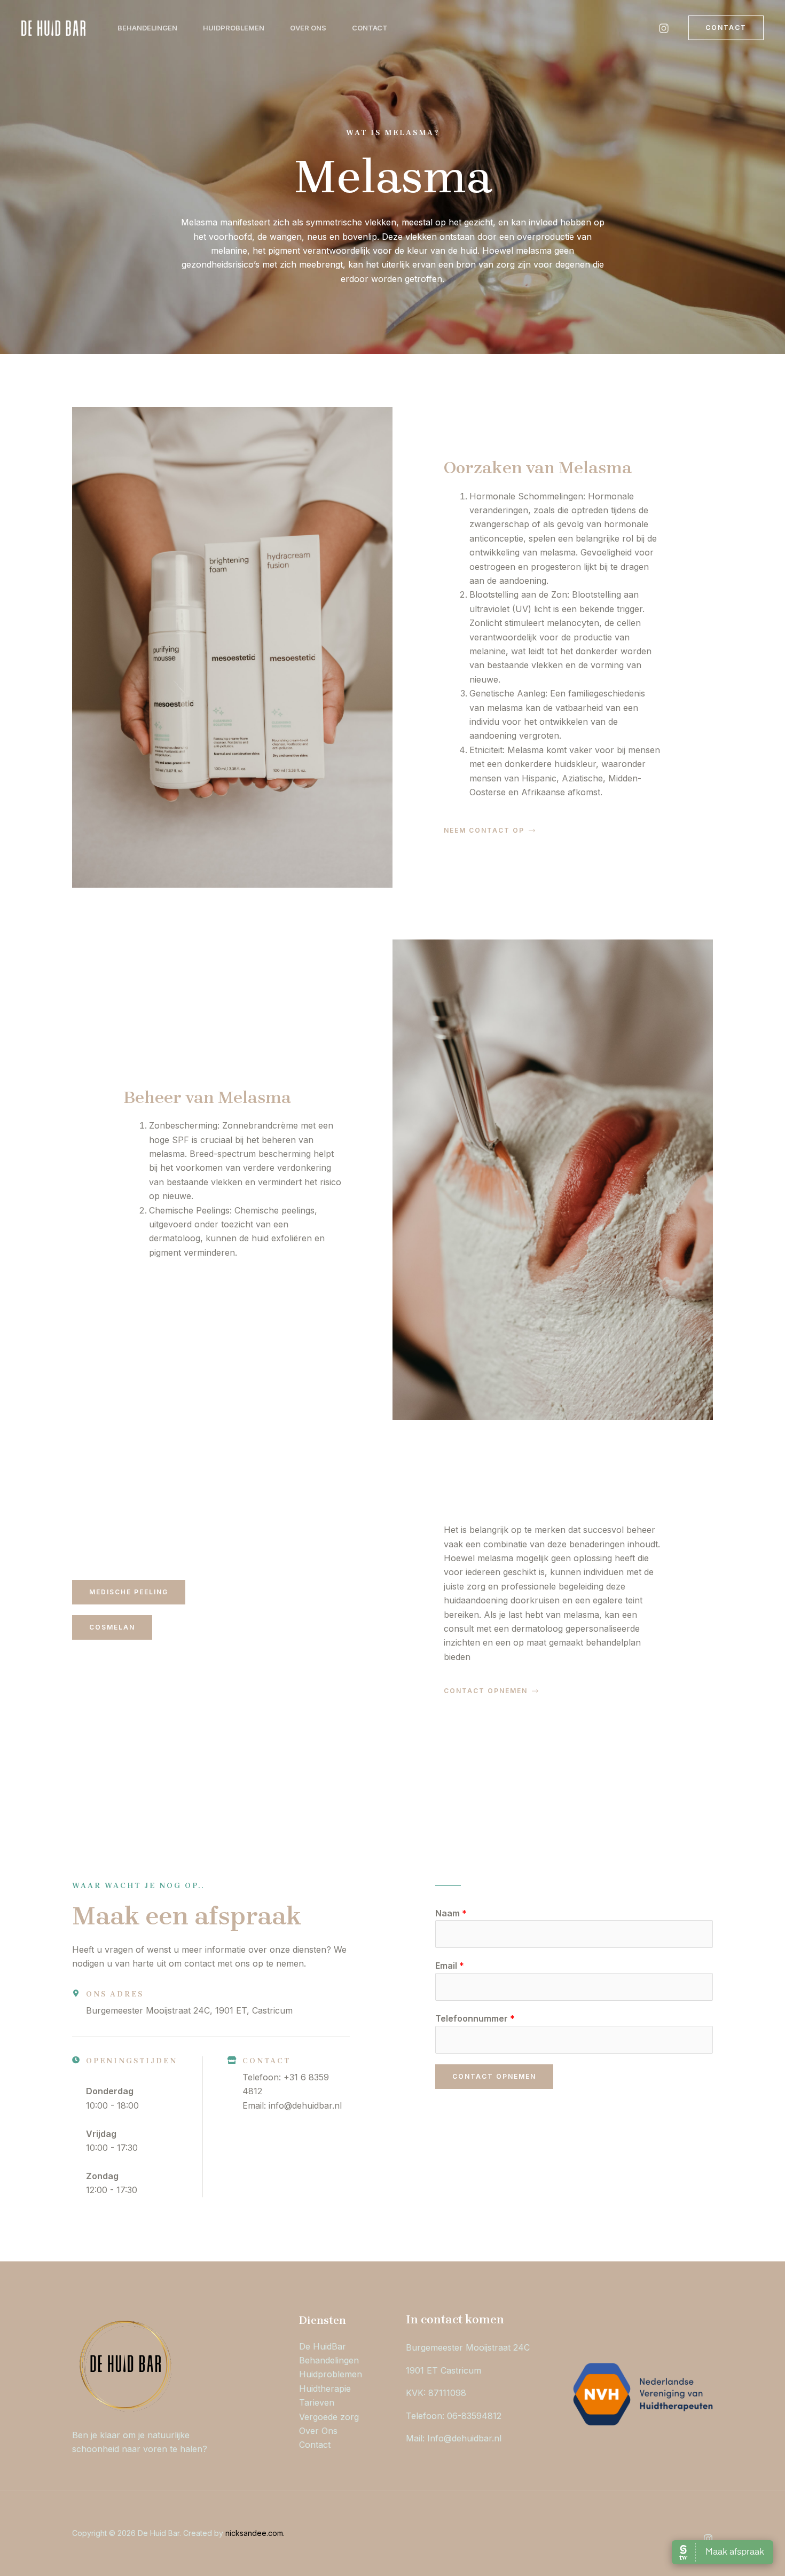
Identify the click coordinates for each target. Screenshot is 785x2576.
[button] (726, 28)
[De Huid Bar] (53, 27)
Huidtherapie (325, 2389)
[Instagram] (664, 28)
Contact (370, 28)
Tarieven (317, 2402)
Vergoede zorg (329, 2417)
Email (450, 1966)
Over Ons (308, 28)
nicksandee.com (254, 2533)
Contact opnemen (494, 2076)
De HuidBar (323, 2346)
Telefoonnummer (475, 2018)
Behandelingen (147, 28)
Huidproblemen (234, 28)
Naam (451, 1913)
